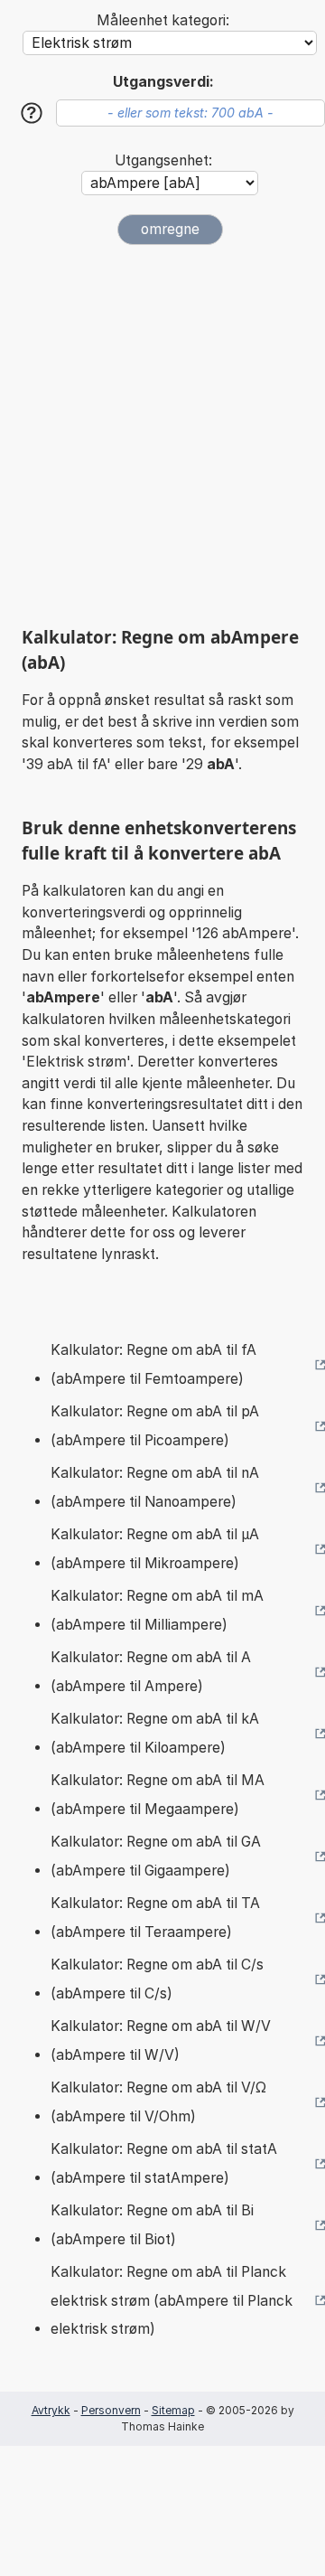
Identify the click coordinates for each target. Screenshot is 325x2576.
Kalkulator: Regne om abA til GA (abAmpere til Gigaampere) (156, 1856)
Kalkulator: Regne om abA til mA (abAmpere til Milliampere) (157, 1610)
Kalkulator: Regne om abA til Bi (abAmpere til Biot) (152, 2225)
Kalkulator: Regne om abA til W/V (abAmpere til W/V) (161, 2040)
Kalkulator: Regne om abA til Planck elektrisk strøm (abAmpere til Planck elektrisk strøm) (172, 2300)
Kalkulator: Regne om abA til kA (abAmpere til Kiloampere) (155, 1733)
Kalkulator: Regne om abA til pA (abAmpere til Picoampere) (155, 1426)
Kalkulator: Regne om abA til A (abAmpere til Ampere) (151, 1672)
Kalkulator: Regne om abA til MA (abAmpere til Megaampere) (158, 1795)
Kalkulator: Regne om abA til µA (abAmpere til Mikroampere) (155, 1549)
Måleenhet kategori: (163, 20)
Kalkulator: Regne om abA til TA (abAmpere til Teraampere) (155, 1918)
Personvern (111, 2410)
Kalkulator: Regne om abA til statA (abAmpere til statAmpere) (164, 2163)
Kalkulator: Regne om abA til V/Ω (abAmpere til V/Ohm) (158, 2102)
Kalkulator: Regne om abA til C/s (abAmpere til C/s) (157, 1979)
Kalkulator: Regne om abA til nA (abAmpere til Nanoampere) (155, 1487)
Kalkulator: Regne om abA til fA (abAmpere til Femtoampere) (153, 1364)
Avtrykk (51, 2410)
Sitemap (173, 2410)
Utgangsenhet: (163, 160)
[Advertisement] (162, 436)
